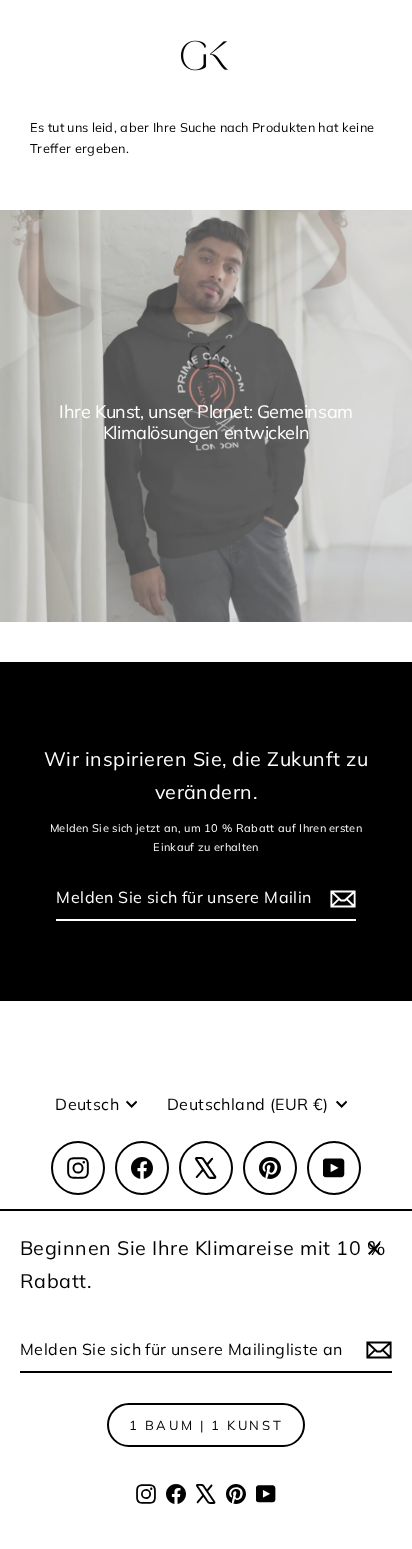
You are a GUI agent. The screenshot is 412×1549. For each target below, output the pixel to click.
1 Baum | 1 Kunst (206, 1425)
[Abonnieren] (376, 1350)
